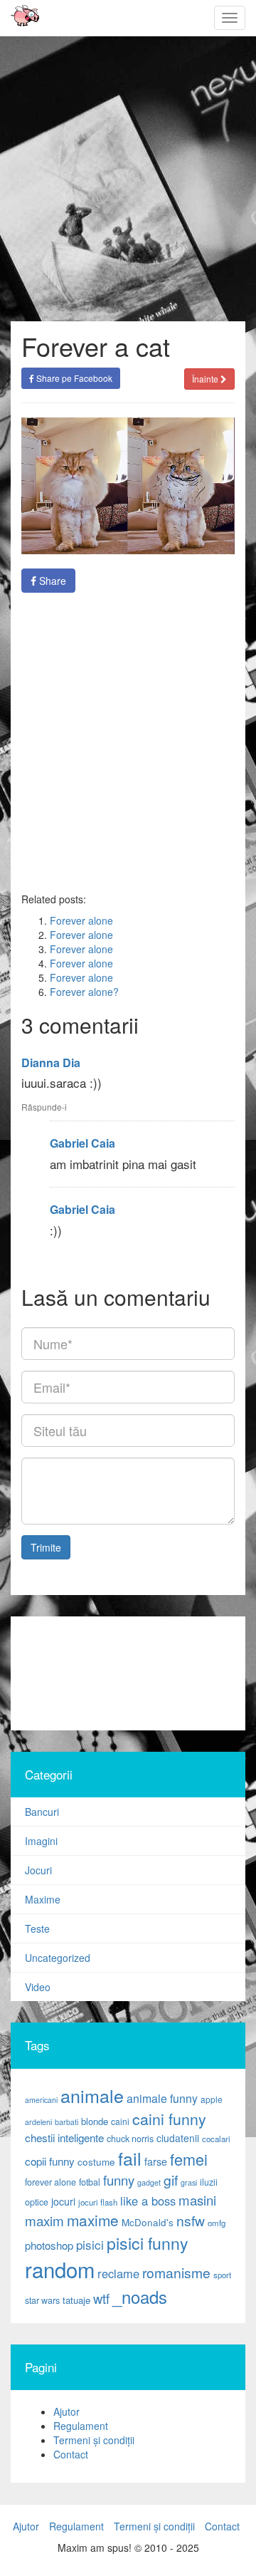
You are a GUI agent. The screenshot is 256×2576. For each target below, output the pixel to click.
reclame (118, 2273)
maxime (93, 2220)
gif (171, 2180)
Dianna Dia (51, 1063)
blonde (95, 2121)
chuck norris (130, 2139)
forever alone (50, 2182)
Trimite (46, 1547)
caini (120, 2121)
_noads (140, 2296)
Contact (71, 2454)
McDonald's (148, 2222)
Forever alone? (84, 992)
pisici (90, 2244)
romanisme (176, 2273)
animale (92, 2095)
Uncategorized (58, 1958)
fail (130, 2158)
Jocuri (38, 1870)
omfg (217, 2223)
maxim (44, 2220)
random (60, 2269)
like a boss (148, 2201)
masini (197, 2200)
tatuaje (76, 2300)
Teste (37, 1928)
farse (156, 2161)
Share (51, 581)
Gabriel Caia (82, 1143)
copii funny (50, 2161)
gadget (149, 2182)
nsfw (191, 2221)
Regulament (81, 2426)
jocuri (63, 2201)
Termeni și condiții (94, 2440)
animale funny (162, 2098)
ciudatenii (178, 2138)
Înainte (206, 379)
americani (41, 2100)
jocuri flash (98, 2202)
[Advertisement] (128, 742)
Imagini (41, 1841)
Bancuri (42, 1812)
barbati (66, 2122)
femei (189, 2159)
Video (38, 1987)
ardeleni (38, 2122)
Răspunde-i (44, 1107)
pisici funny (148, 2243)
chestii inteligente (64, 2137)
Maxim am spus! (20, 18)
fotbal (90, 2182)
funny (119, 2180)
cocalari (216, 2139)
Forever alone (81, 920)
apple (212, 2099)
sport (222, 2275)
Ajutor (66, 2411)
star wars (42, 2300)
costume (96, 2162)
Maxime (43, 1899)
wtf (101, 2298)
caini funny (169, 2118)
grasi (189, 2182)
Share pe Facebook (73, 378)
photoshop (49, 2245)
